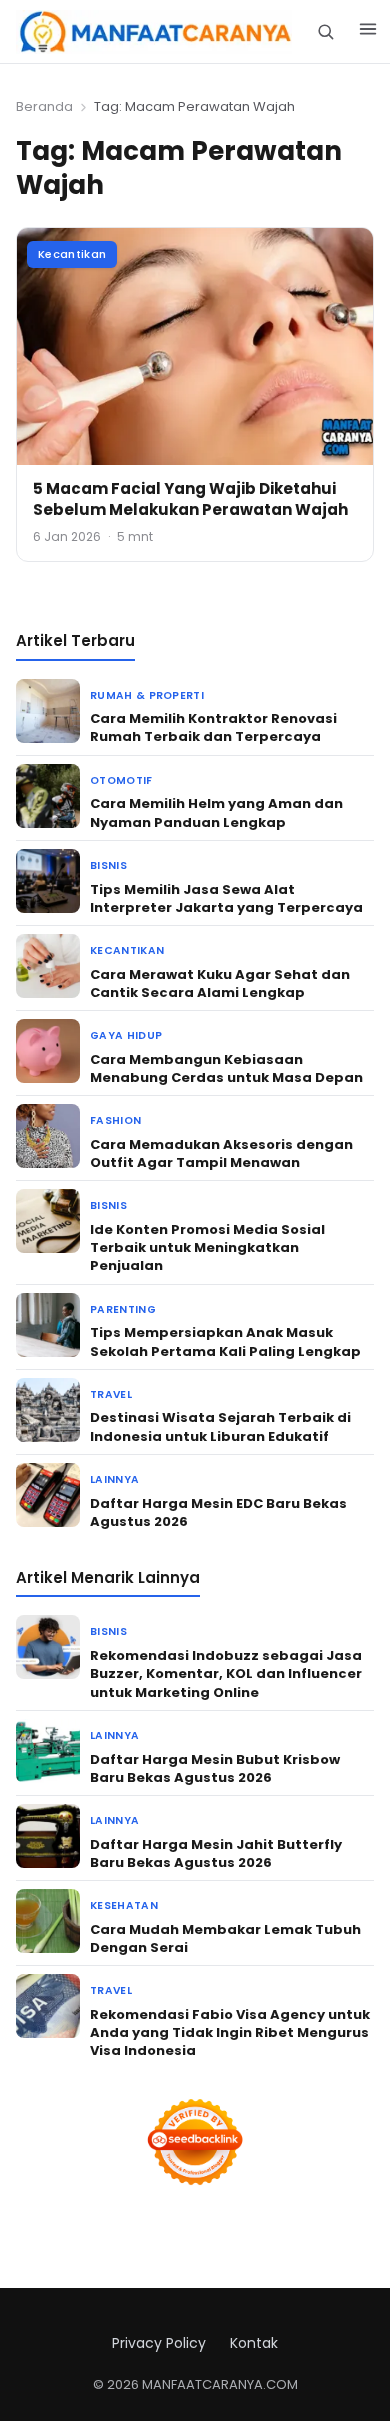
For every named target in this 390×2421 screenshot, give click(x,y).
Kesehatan (124, 1905)
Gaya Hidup (126, 1035)
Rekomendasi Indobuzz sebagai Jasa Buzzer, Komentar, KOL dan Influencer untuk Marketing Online (226, 1673)
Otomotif (121, 780)
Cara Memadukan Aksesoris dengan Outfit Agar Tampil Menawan (221, 1153)
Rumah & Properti (147, 695)
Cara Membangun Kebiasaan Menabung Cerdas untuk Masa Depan (226, 1068)
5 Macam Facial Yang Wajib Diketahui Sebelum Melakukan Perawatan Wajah (190, 499)
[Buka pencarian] (325, 31)
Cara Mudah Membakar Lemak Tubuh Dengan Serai (225, 1938)
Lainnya (114, 1479)
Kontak (254, 2343)
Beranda (44, 106)
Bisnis (108, 865)
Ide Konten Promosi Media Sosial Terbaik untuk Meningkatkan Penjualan (207, 1247)
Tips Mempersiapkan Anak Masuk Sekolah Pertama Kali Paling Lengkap (225, 1341)
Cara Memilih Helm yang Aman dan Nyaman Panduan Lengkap (216, 812)
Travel (111, 1394)
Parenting (123, 1309)
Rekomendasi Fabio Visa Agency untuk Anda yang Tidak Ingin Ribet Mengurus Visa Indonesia (230, 2032)
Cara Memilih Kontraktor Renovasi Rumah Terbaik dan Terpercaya (213, 727)
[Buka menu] (368, 32)
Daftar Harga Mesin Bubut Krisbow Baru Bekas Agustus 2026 (215, 1768)
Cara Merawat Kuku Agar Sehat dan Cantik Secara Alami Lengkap (220, 983)
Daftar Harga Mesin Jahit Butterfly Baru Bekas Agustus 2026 (216, 1853)
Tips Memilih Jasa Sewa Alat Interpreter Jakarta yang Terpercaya (226, 898)
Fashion (115, 1120)
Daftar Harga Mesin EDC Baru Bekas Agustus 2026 (218, 1512)
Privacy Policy (159, 2343)
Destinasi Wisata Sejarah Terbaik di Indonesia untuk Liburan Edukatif (220, 1426)
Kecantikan (72, 254)
